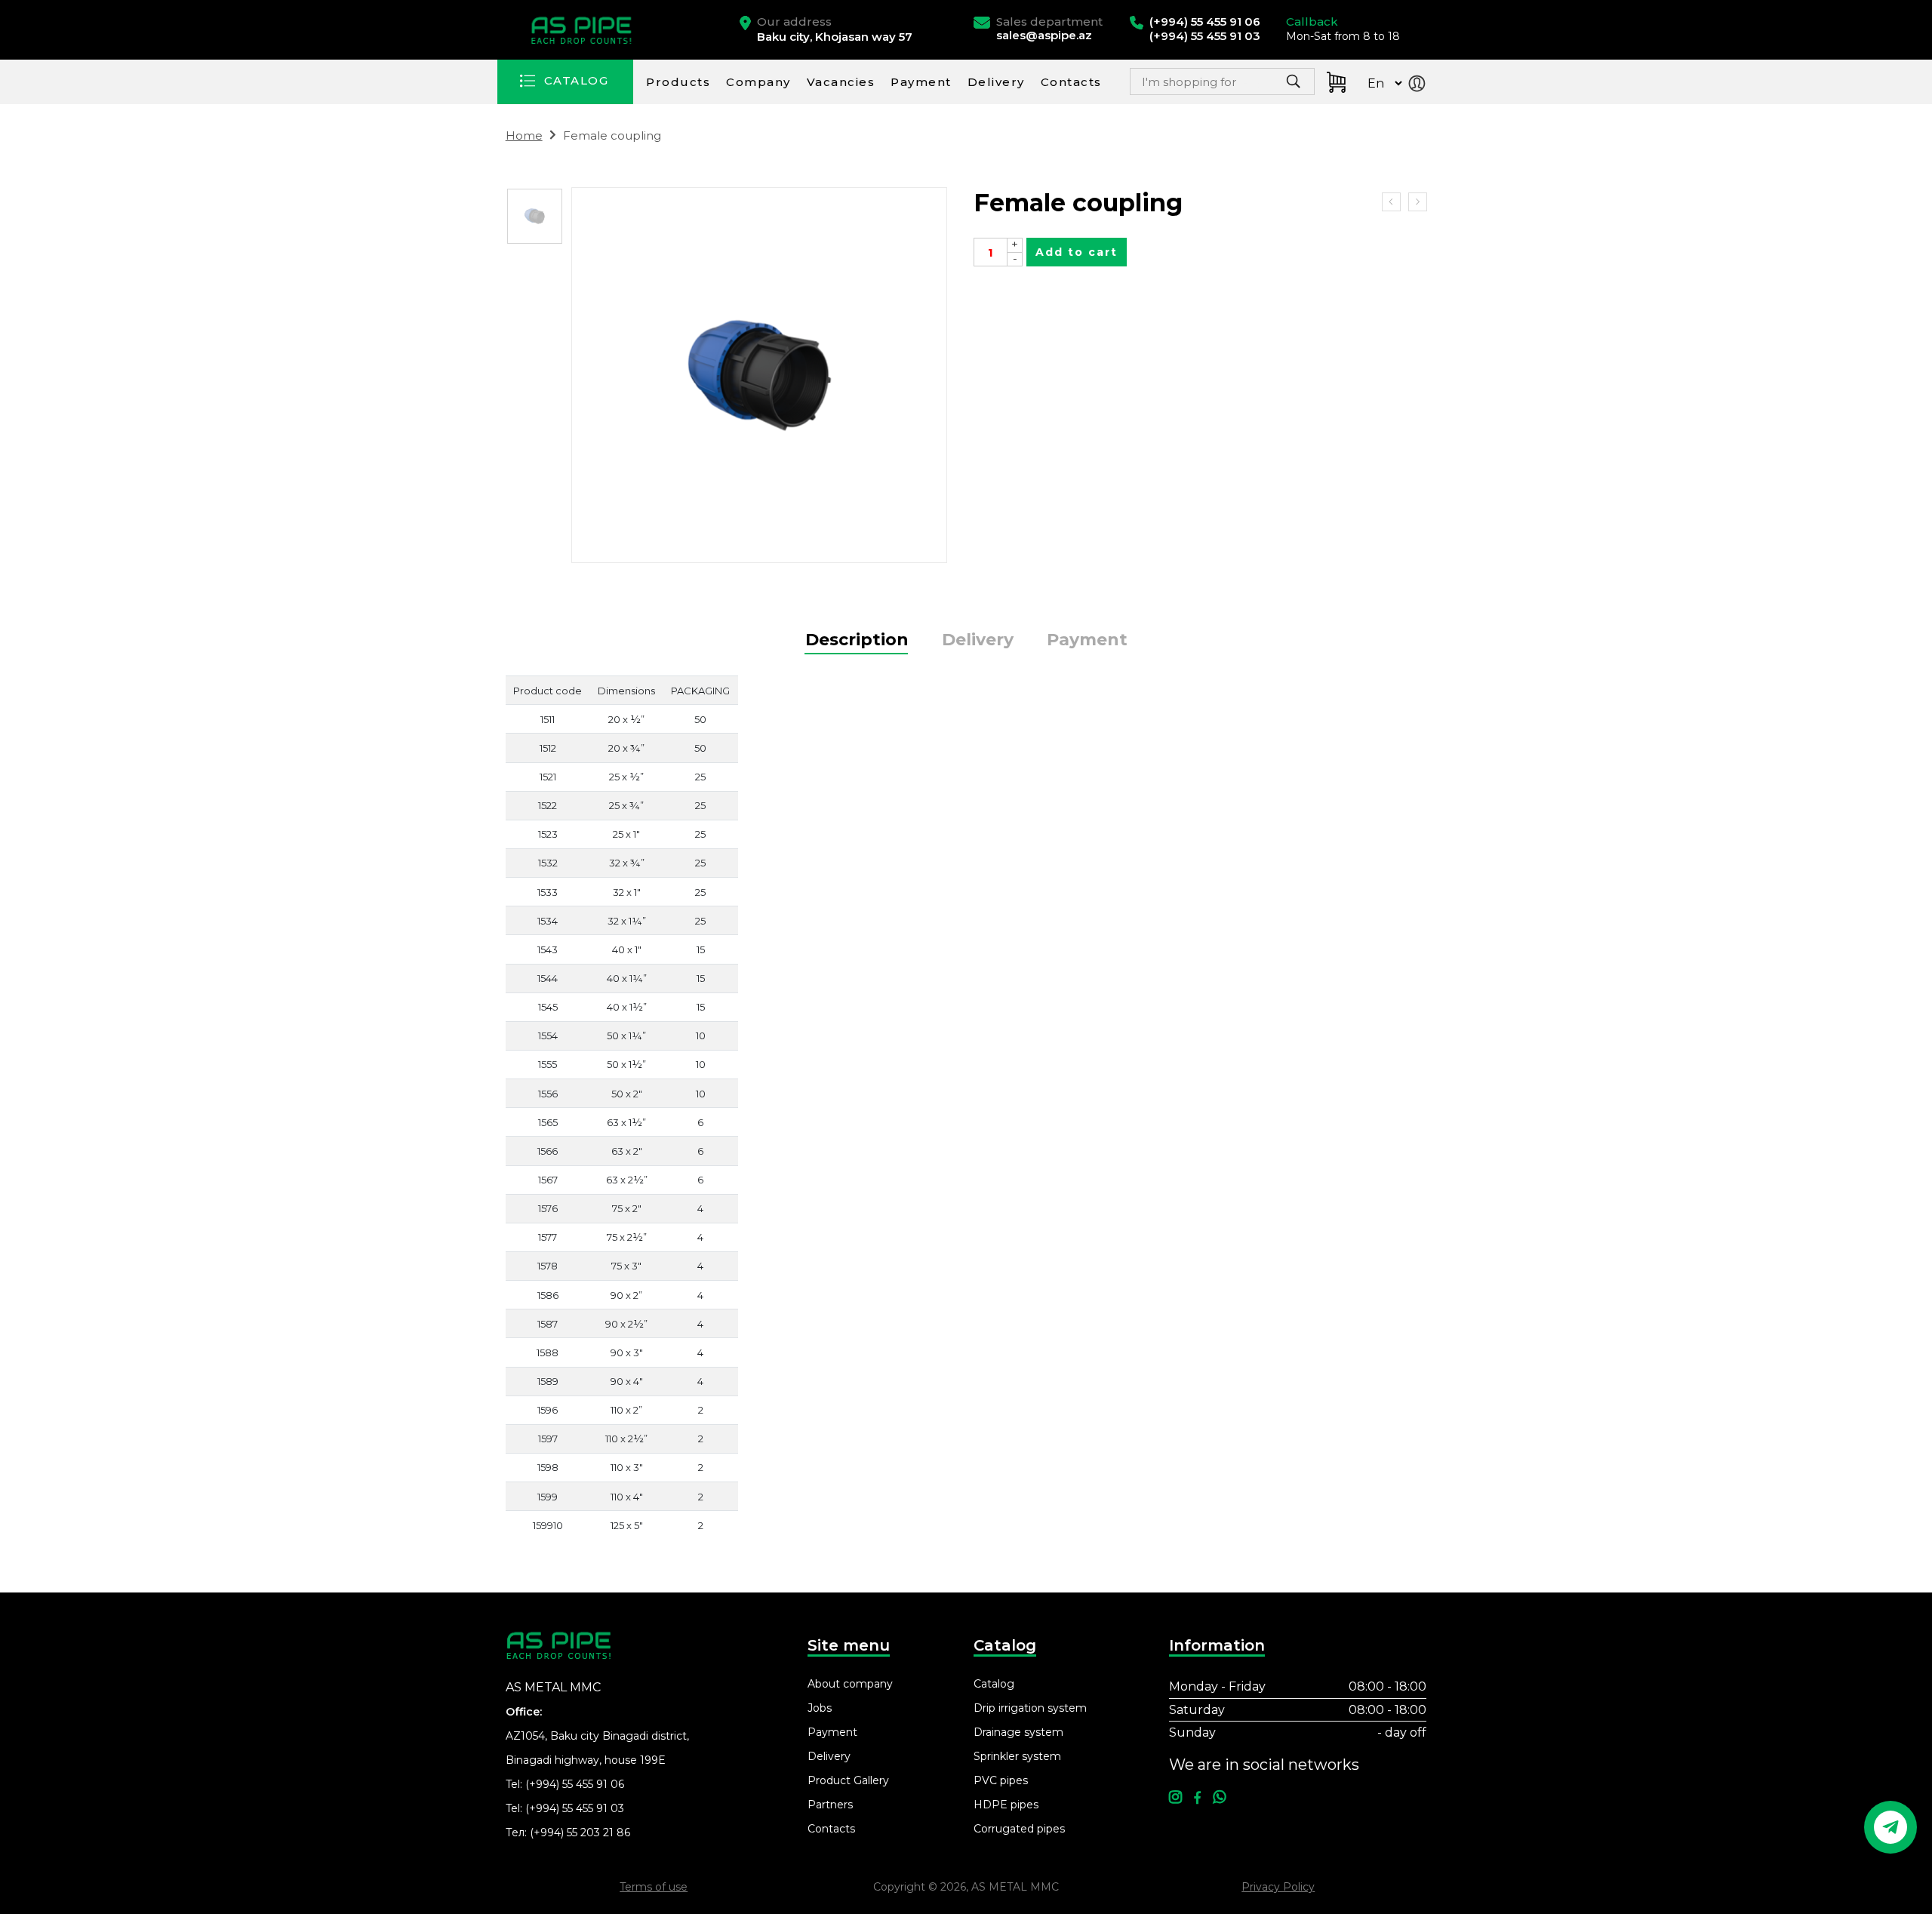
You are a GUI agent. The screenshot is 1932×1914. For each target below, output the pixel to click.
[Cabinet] (1420, 85)
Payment (921, 82)
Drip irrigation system (1030, 1708)
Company (758, 82)
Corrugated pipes (1019, 1829)
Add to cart (1077, 252)
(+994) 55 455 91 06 (575, 1784)
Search (1257, 86)
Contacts (1071, 82)
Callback (1312, 22)
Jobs (820, 1708)
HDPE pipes (1006, 1805)
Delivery (996, 82)
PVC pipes (1001, 1780)
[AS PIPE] (583, 30)
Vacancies (841, 82)
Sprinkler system (1017, 1756)
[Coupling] (1418, 202)
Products (678, 82)
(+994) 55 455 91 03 (575, 1808)
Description (857, 640)
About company (850, 1684)
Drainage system (1018, 1732)
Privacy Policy (1278, 1887)
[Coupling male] (1391, 202)
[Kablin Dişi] (535, 216)
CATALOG (576, 80)
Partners (830, 1805)
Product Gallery (848, 1780)
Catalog (994, 1684)
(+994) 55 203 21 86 (580, 1832)
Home (524, 135)
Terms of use (654, 1887)
